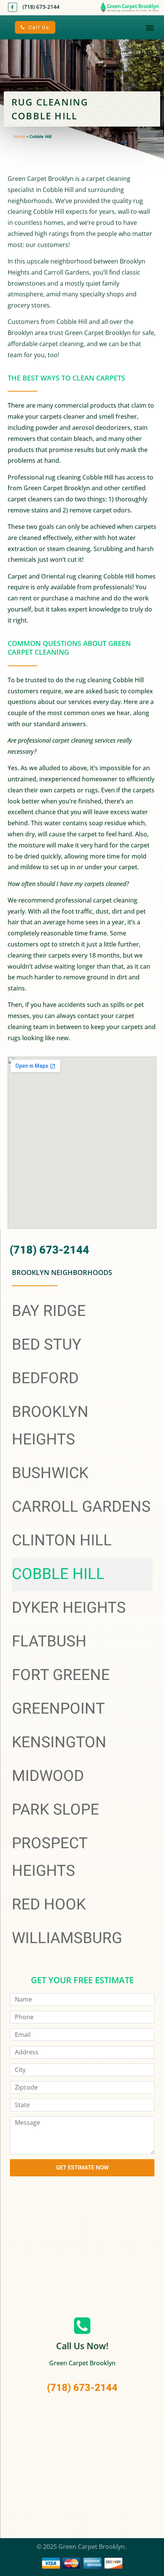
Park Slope (55, 1810)
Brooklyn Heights (50, 1426)
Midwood (48, 1776)
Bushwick (50, 1473)
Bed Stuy (47, 1345)
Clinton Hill (62, 1541)
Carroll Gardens (81, 1507)
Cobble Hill (58, 1574)
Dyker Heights (69, 1608)
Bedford (45, 1378)
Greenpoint (58, 1709)
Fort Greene (61, 1675)
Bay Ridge (49, 1311)
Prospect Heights (50, 1857)
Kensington (59, 1743)
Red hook (49, 1905)
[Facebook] (13, 7)
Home (19, 136)
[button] (150, 27)
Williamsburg (67, 1938)
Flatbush (49, 1642)
